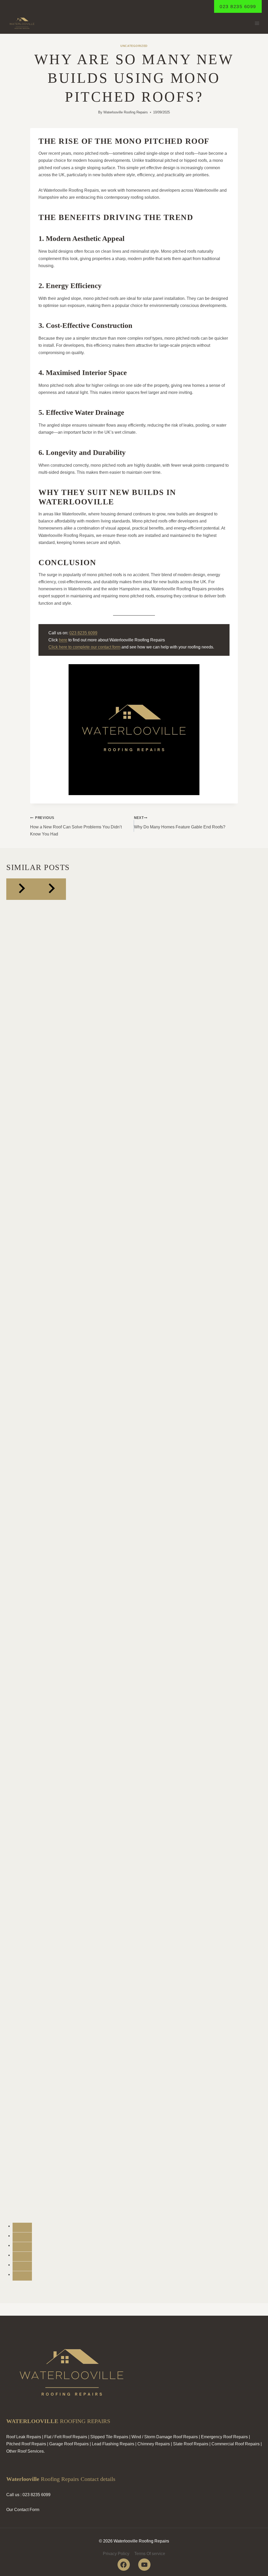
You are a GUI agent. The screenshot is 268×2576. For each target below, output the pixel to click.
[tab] (22, 2227)
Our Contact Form (23, 2510)
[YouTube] (144, 2565)
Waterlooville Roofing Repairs (126, 112)
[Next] (51, 889)
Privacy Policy (116, 2554)
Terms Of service (150, 2554)
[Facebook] (124, 2565)
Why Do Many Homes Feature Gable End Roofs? (180, 822)
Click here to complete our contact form (84, 647)
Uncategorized (134, 46)
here (63, 640)
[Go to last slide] (21, 889)
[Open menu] (257, 23)
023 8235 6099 (238, 7)
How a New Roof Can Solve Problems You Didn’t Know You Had (76, 826)
